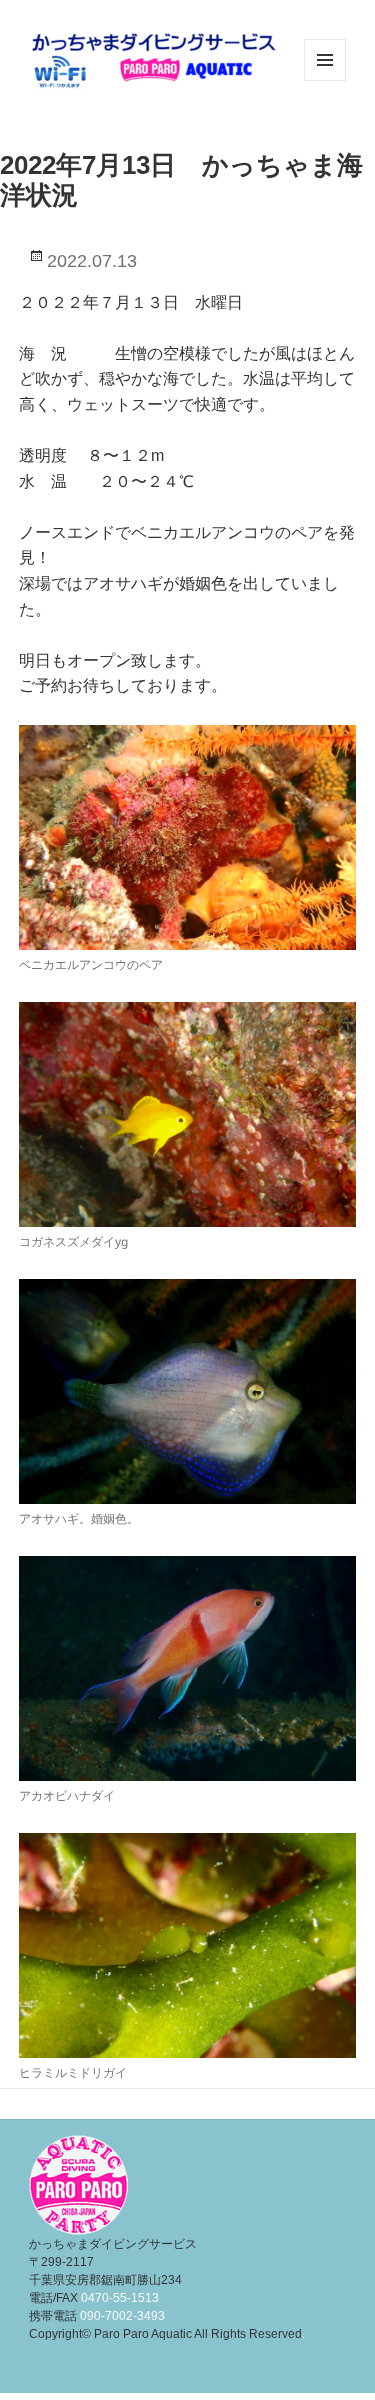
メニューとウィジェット (325, 80)
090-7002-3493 (122, 2316)
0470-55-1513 (120, 2298)
